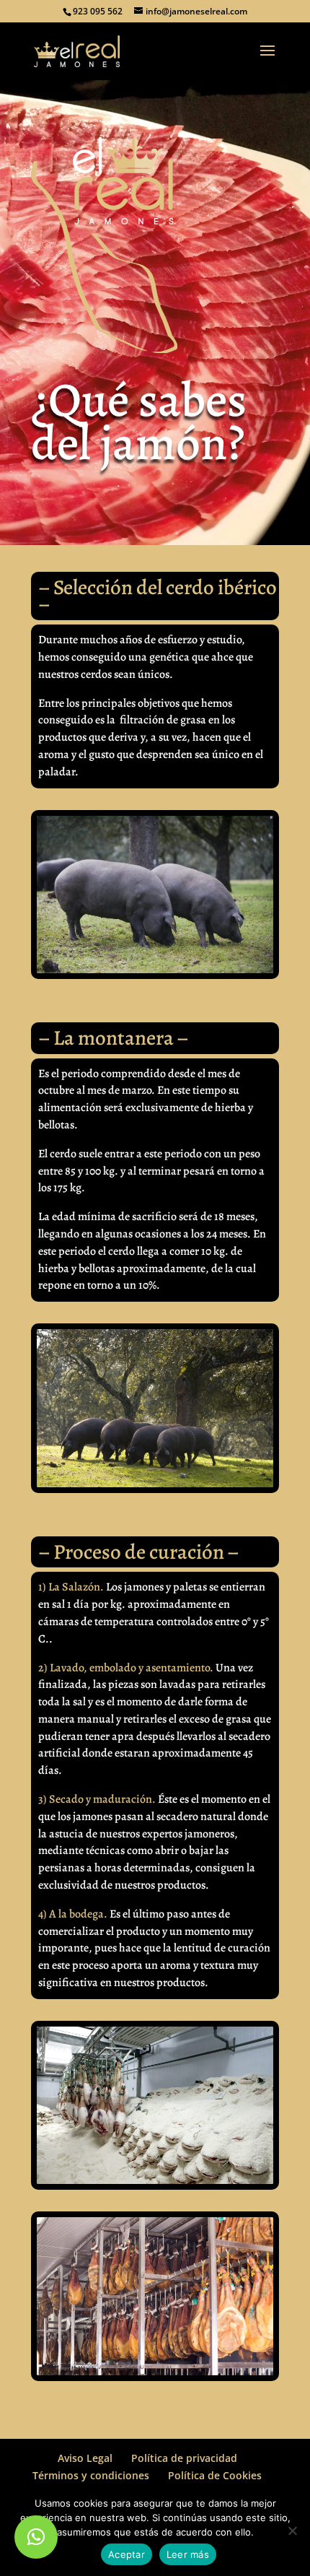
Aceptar (127, 2554)
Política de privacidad (184, 2458)
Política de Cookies (215, 2475)
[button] (36, 2537)
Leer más (188, 2554)
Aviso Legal (85, 2458)
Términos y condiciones (91, 2475)
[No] (292, 2531)
